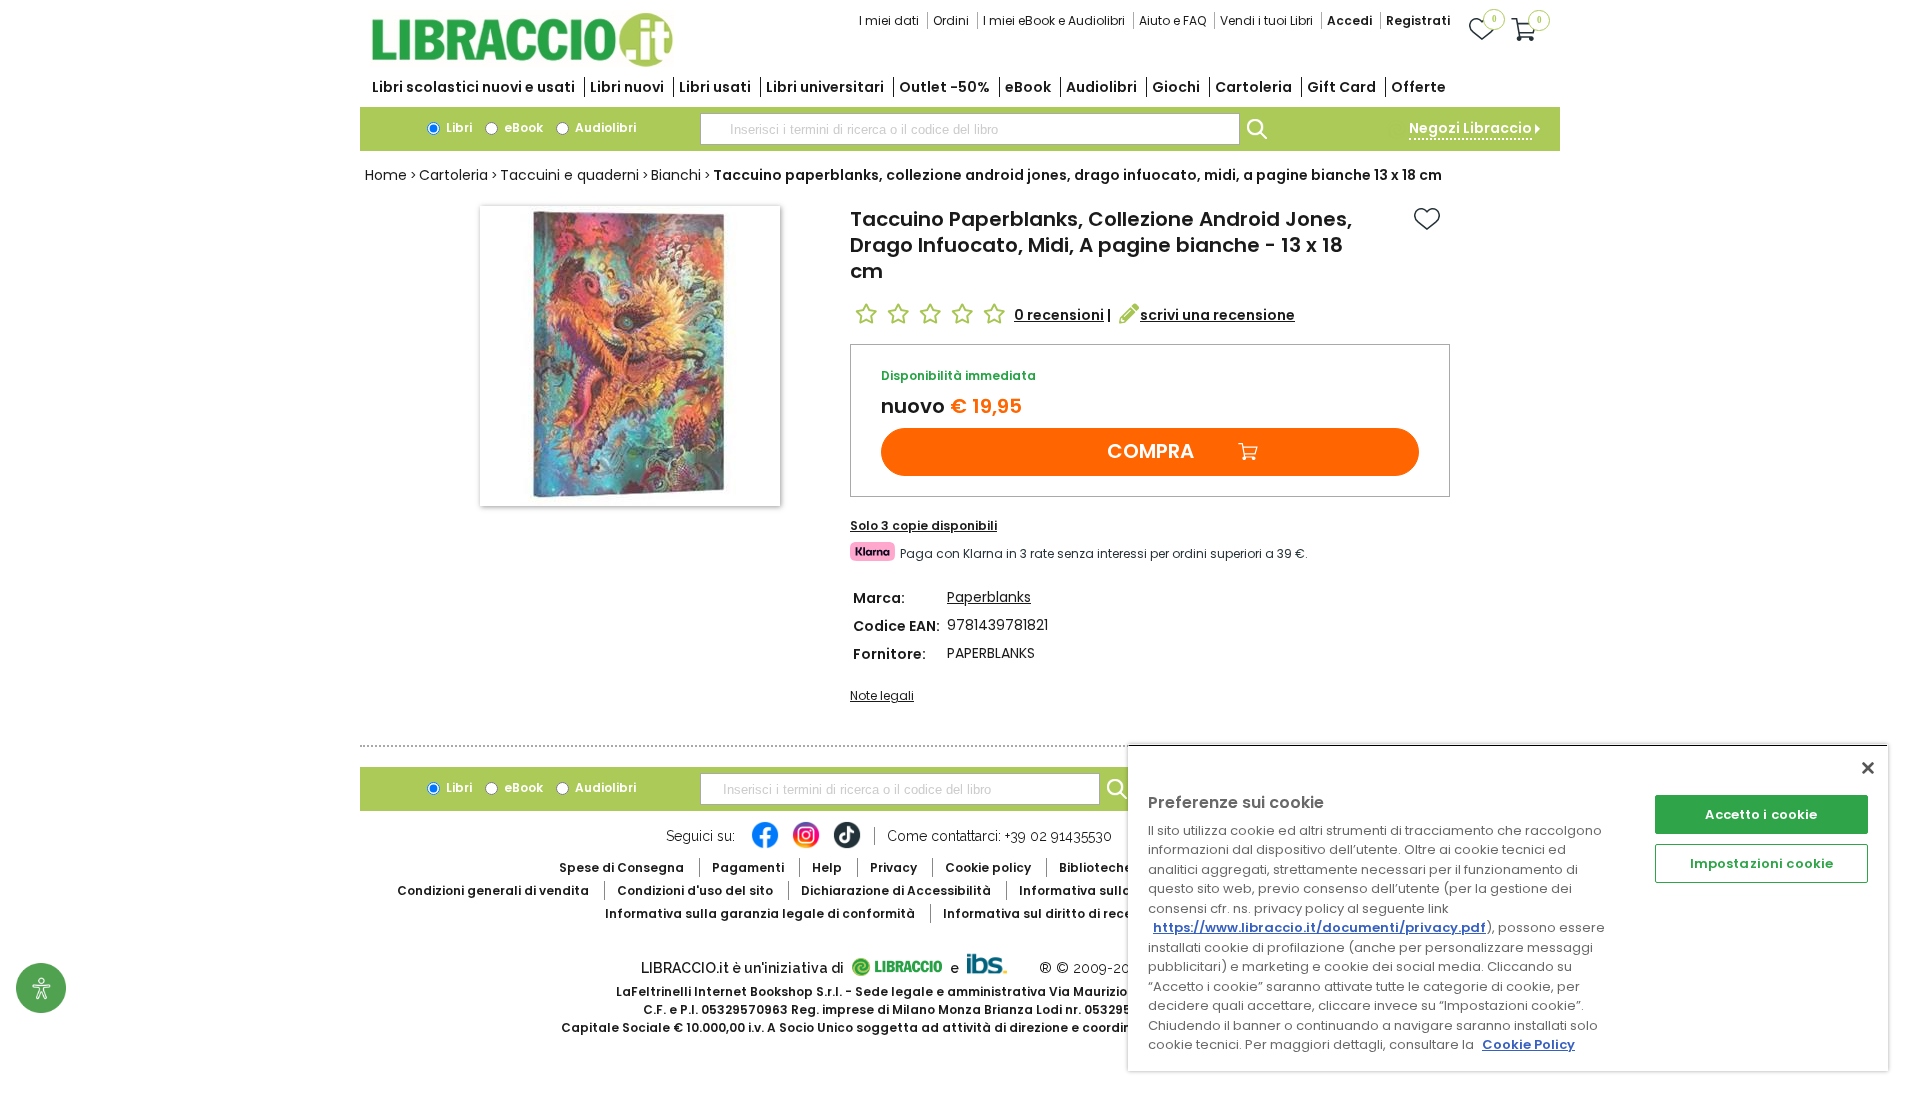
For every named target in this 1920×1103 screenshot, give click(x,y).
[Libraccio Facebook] (765, 845)
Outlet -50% (944, 87)
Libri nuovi (627, 87)
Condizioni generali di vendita (493, 890)
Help (827, 867)
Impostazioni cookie (1761, 863)
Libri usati (715, 87)
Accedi (1349, 20)
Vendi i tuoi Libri (1266, 20)
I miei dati (889, 20)
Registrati (1418, 20)
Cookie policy (988, 867)
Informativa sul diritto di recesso (1048, 913)
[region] (1508, 907)
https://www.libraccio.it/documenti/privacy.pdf (1319, 927)
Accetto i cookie (1761, 814)
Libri (457, 127)
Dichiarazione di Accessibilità (896, 890)
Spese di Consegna (621, 867)
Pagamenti (748, 867)
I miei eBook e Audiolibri (1054, 20)
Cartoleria (1253, 87)
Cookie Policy (1528, 1044)
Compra (1150, 451)
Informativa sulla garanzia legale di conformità (760, 913)
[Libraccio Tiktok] (847, 845)
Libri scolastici (473, 87)
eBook (1028, 87)
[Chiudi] (1868, 768)
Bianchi (676, 175)
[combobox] (970, 129)
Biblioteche (1095, 867)
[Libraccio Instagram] (806, 845)
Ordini (951, 20)
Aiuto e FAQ (1172, 20)
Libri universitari (825, 87)
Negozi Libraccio (1470, 128)
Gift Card (1341, 87)
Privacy (893, 867)
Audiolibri (1101, 87)
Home (386, 175)
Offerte (1418, 87)
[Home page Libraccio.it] (522, 62)
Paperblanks (989, 597)
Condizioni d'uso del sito (695, 890)
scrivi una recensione (1217, 315)
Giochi (1176, 87)
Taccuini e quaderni (569, 175)
